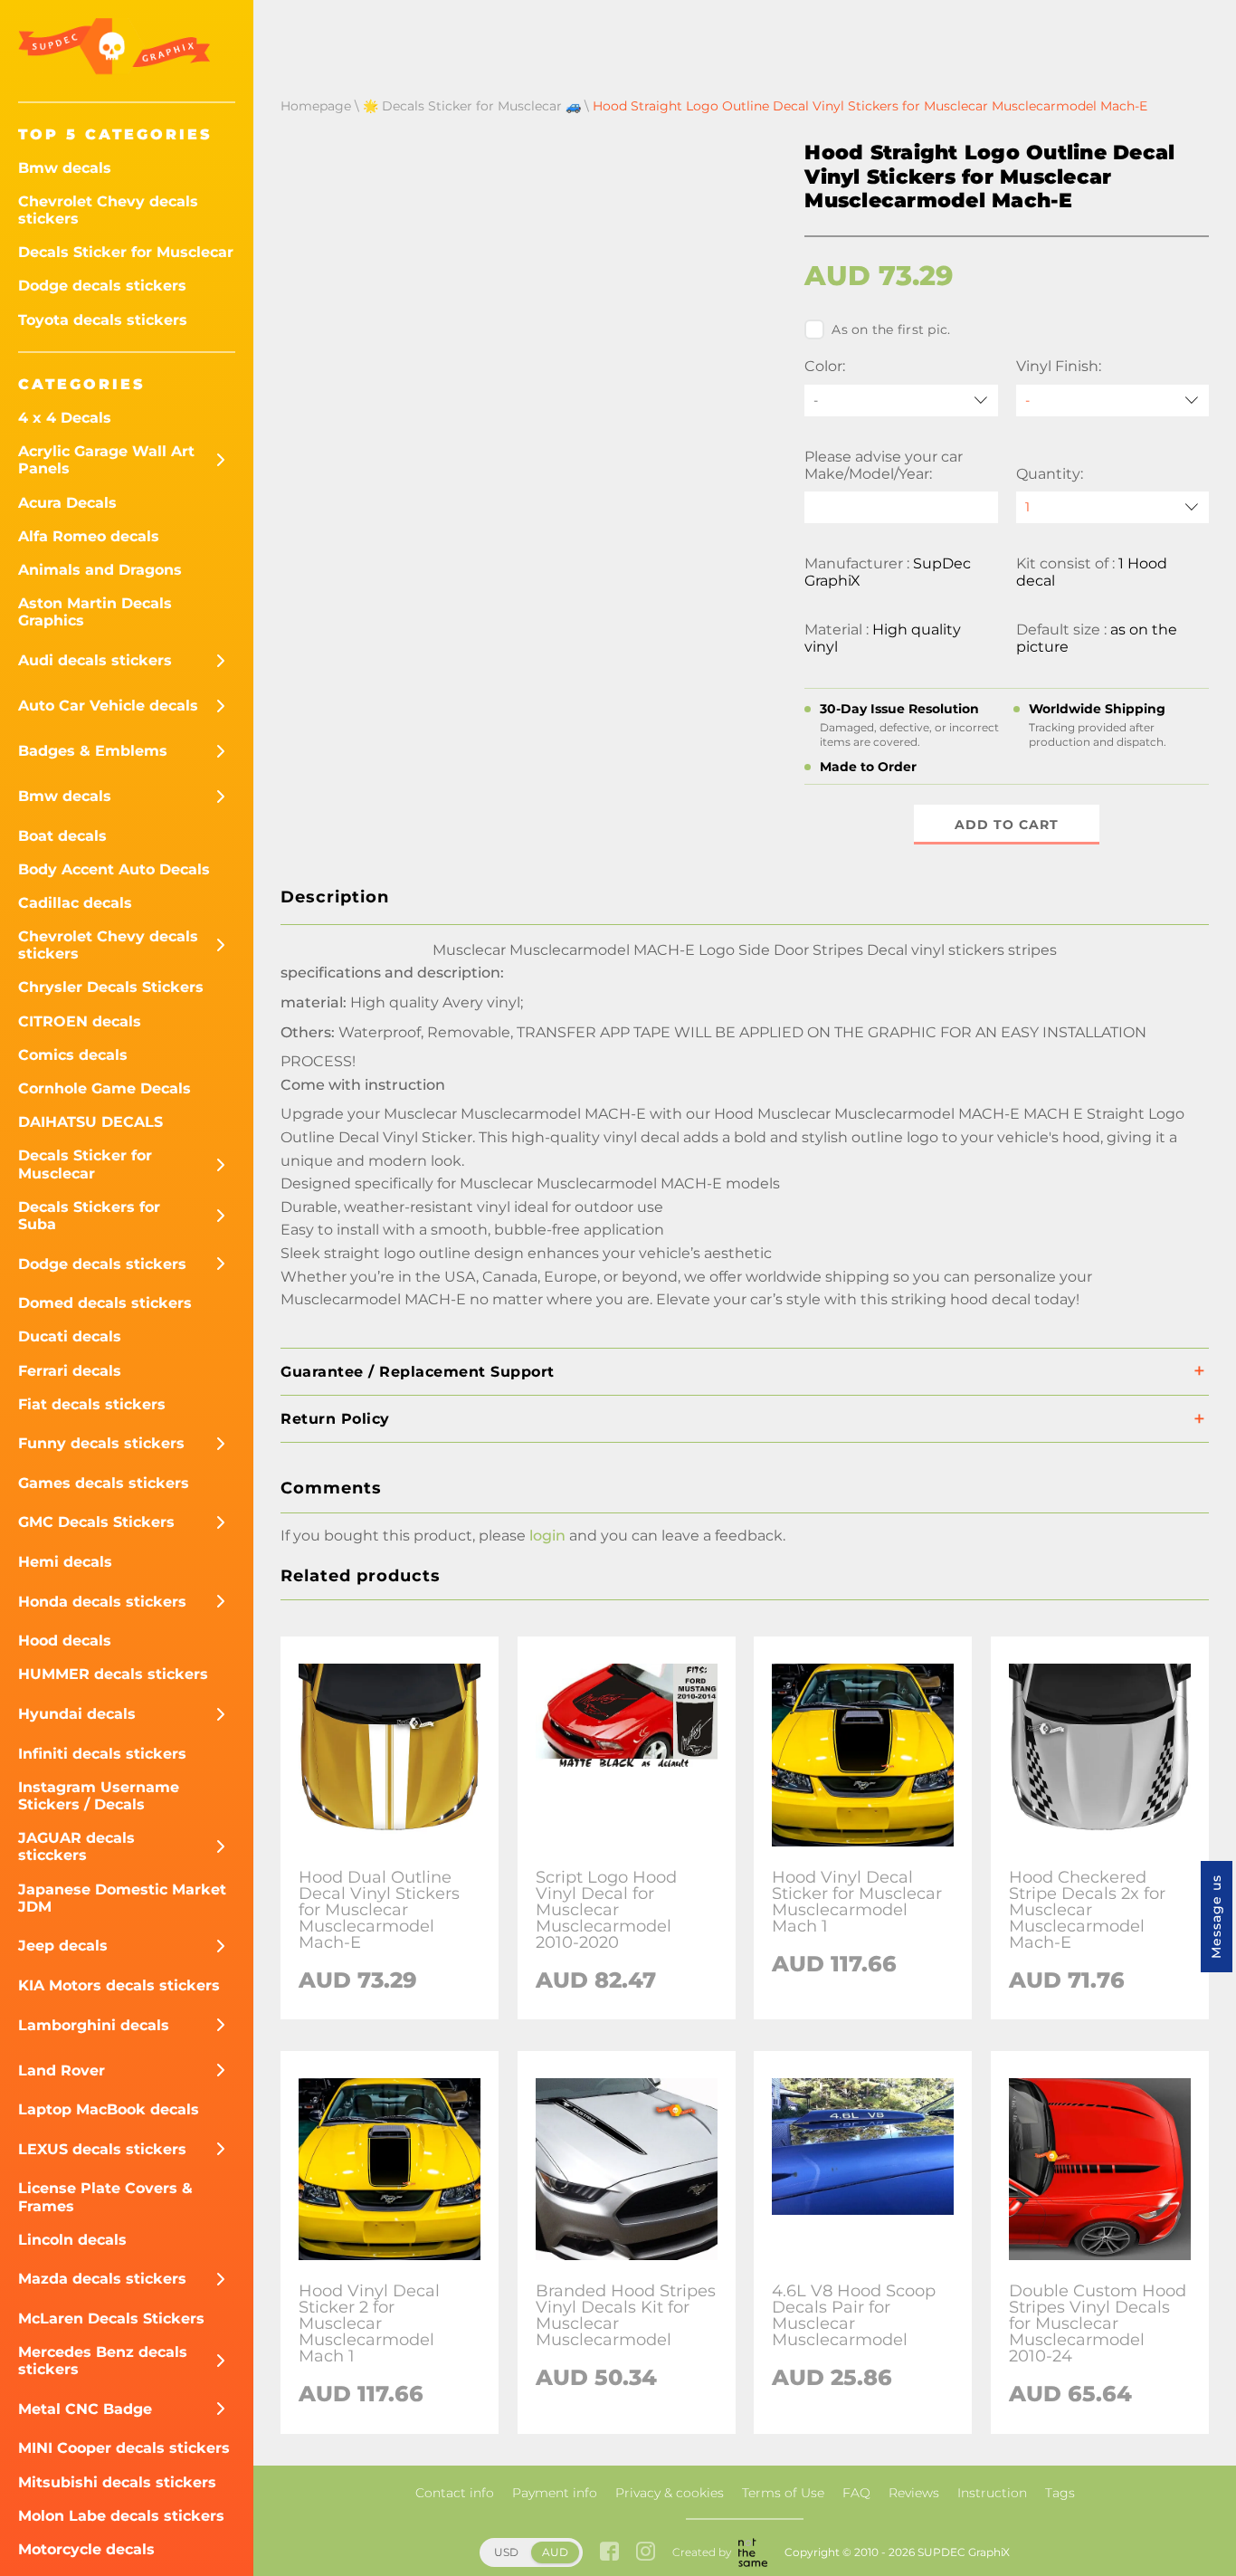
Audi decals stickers (95, 660)
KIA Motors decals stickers (119, 1985)
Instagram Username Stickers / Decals (99, 1796)
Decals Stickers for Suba (89, 1216)
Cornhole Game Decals (105, 1088)
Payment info (555, 2493)
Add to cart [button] (1007, 825)
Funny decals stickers (101, 1443)
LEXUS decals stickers (102, 2149)
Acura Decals (67, 503)
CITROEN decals (80, 1021)
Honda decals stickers (102, 1602)
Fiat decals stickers (92, 1404)
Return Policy (335, 1419)
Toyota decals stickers (103, 320)
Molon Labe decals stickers (121, 2516)
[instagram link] (646, 2553)
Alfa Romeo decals (89, 536)
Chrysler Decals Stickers (111, 987)
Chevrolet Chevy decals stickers (108, 210)
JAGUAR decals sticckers (76, 1846)
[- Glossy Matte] (1112, 401)
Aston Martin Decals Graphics (95, 612)
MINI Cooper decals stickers (124, 2448)
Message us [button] (1216, 1917)
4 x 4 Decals (65, 418)
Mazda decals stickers (102, 2279)
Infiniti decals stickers (102, 1754)
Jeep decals (63, 1946)
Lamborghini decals (94, 2025)
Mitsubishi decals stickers (117, 2482)
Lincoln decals (72, 2240)
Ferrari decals (70, 1371)
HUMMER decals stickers (113, 1674)
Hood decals (65, 1641)
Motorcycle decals (86, 2549)
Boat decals (62, 836)
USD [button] (506, 2552)
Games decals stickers (104, 1483)
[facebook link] (609, 2553)
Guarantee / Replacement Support (418, 1372)
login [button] (547, 1536)
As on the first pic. (891, 329)
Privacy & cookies (670, 2493)
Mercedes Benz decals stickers (103, 2361)
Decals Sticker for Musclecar (126, 252)
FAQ (856, 2493)
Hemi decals (65, 1562)
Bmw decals (65, 168)
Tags (1060, 2493)
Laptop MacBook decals (109, 2109)
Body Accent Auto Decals (114, 869)
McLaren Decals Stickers (111, 2318)
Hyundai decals (77, 1714)
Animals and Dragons (100, 570)
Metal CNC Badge (85, 2409)
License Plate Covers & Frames (105, 2197)
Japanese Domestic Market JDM (122, 1898)
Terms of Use (783, 2493)
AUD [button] (555, 2552)
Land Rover (62, 2070)
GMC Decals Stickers (96, 1522)
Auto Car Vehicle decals (108, 706)
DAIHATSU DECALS (90, 1122)
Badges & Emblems (93, 751)
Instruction (992, 2493)
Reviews (914, 2493)
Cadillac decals (75, 903)
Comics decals (73, 1055)
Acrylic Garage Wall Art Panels (106, 460)
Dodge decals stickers (102, 286)
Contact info (455, 2493)
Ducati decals (70, 1336)
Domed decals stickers (105, 1303)
